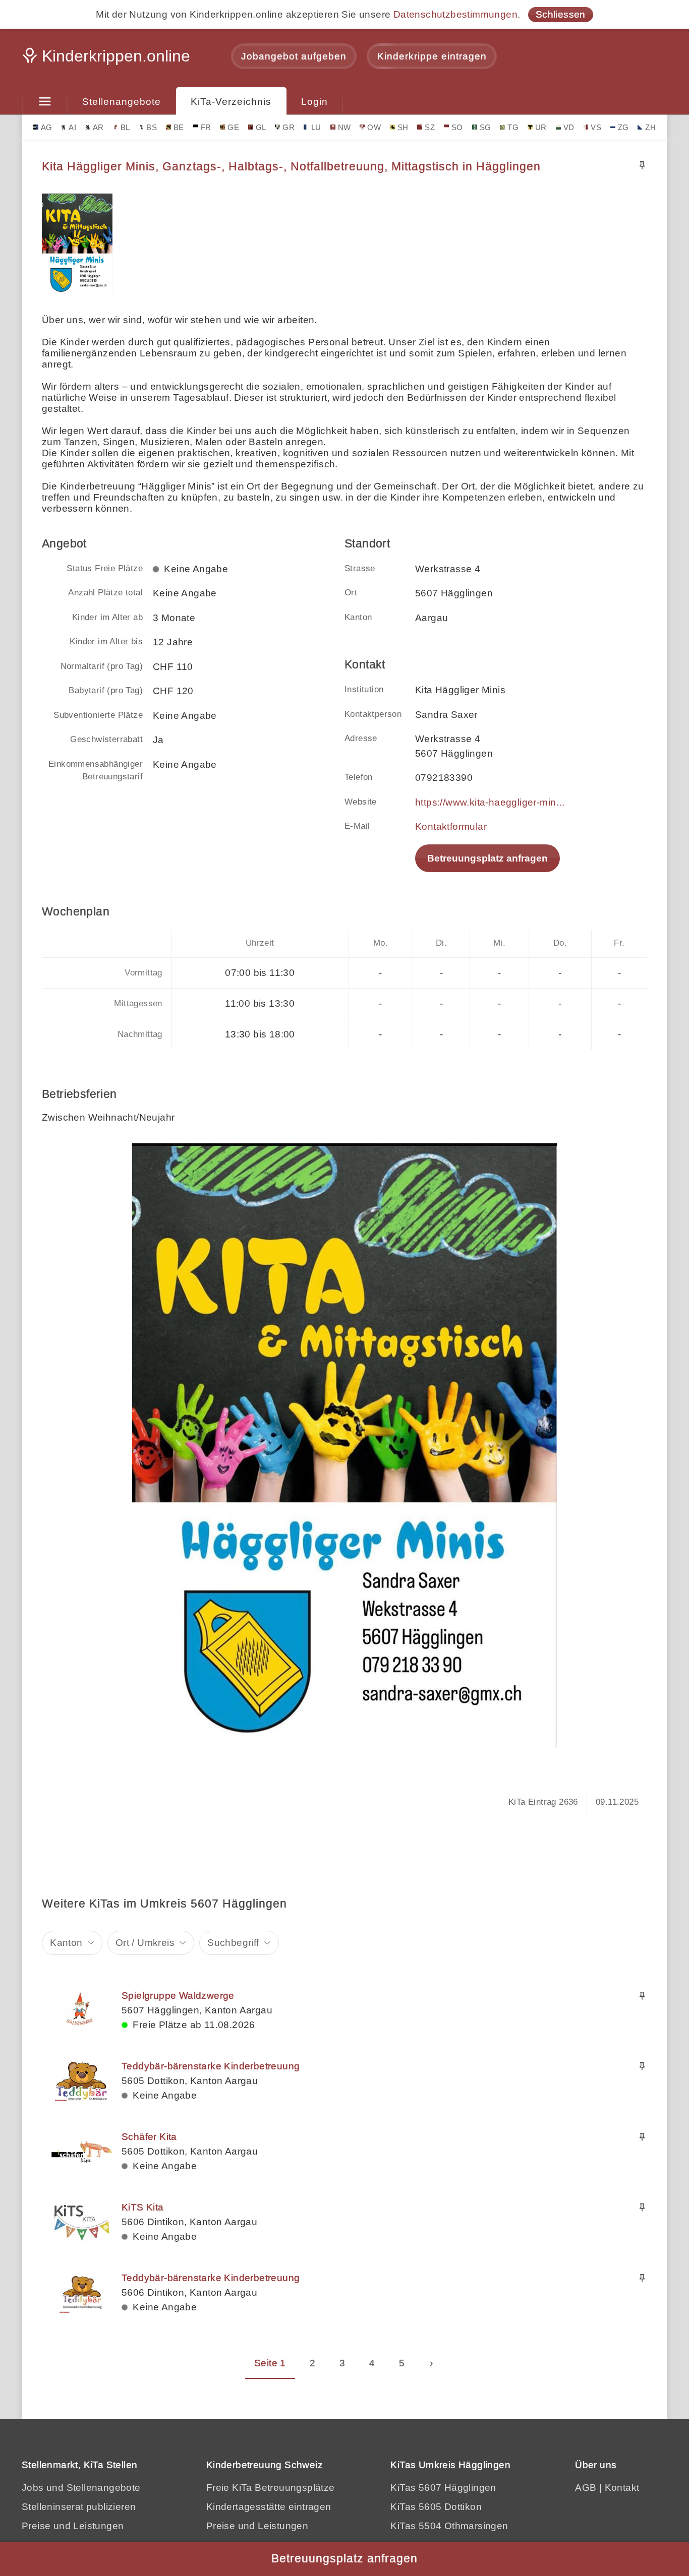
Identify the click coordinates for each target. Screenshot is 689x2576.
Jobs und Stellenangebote (81, 2488)
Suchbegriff (233, 1943)
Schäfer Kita (149, 2137)
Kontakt (622, 2488)
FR (206, 127)
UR (541, 127)
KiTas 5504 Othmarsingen (449, 2526)
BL (125, 127)
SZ (430, 127)
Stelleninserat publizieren (79, 2507)
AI (72, 127)
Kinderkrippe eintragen (432, 56)
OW (374, 127)
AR (98, 127)
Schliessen (561, 14)
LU (316, 127)
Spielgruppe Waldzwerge (178, 1996)
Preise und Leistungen (73, 2526)
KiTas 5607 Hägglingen (443, 2488)
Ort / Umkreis (145, 1943)
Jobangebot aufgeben (294, 56)
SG (485, 127)
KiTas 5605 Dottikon (436, 2507)
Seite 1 (270, 2363)
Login (314, 102)
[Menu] (45, 102)
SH (403, 127)
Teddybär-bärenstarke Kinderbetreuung (211, 2066)
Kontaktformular (451, 826)
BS (152, 127)
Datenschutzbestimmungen (455, 14)
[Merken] (642, 165)
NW (344, 127)
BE (179, 127)
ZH (650, 127)
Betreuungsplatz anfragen (487, 858)
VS (596, 127)
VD (569, 127)
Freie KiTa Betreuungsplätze (271, 2488)
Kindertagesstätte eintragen (269, 2507)
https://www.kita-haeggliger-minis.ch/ (491, 802)
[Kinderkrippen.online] (107, 59)
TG (513, 127)
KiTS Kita (143, 2207)
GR (289, 127)
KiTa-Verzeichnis (231, 102)
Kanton (66, 1943)
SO (457, 127)
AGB (586, 2488)
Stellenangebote (122, 102)
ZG (623, 127)
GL (261, 127)
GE (233, 127)
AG (47, 127)
